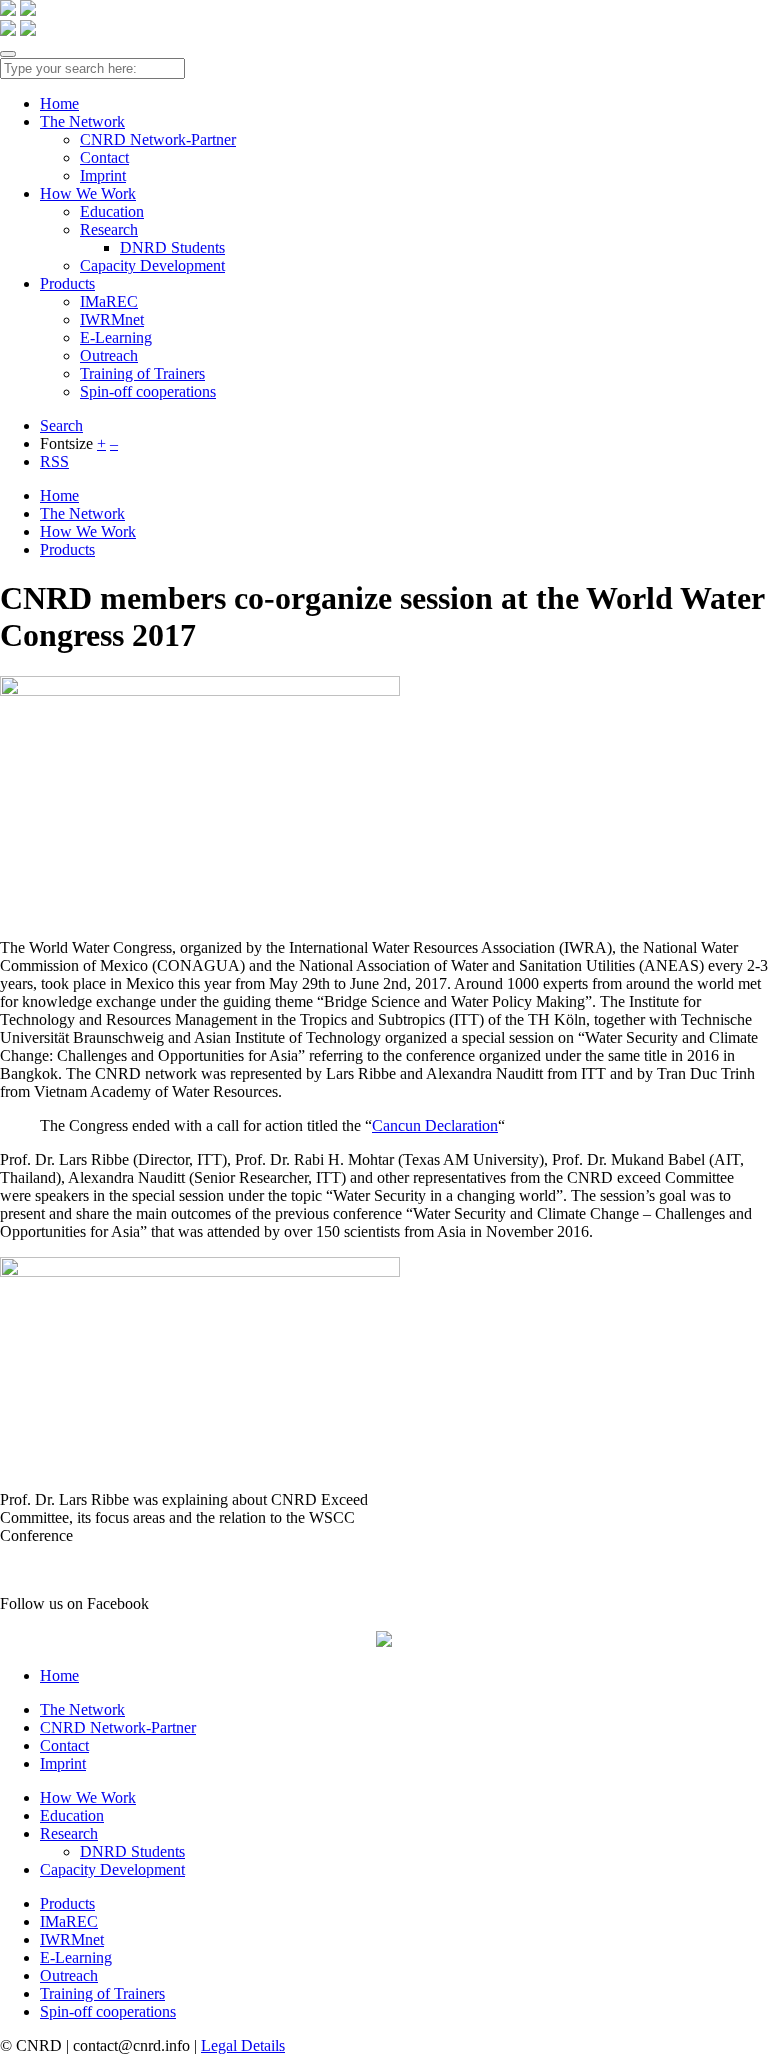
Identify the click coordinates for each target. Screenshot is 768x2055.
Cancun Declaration (435, 1125)
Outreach (109, 355)
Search (61, 425)
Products (67, 283)
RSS (54, 461)
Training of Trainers (142, 373)
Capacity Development (152, 265)
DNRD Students (172, 247)
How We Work (88, 193)
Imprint (103, 175)
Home (59, 103)
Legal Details (243, 2045)
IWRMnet (112, 319)
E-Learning (116, 337)
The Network (82, 121)
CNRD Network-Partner (158, 139)
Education (112, 211)
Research (109, 229)
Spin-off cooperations (148, 391)
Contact (104, 157)
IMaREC (109, 301)
